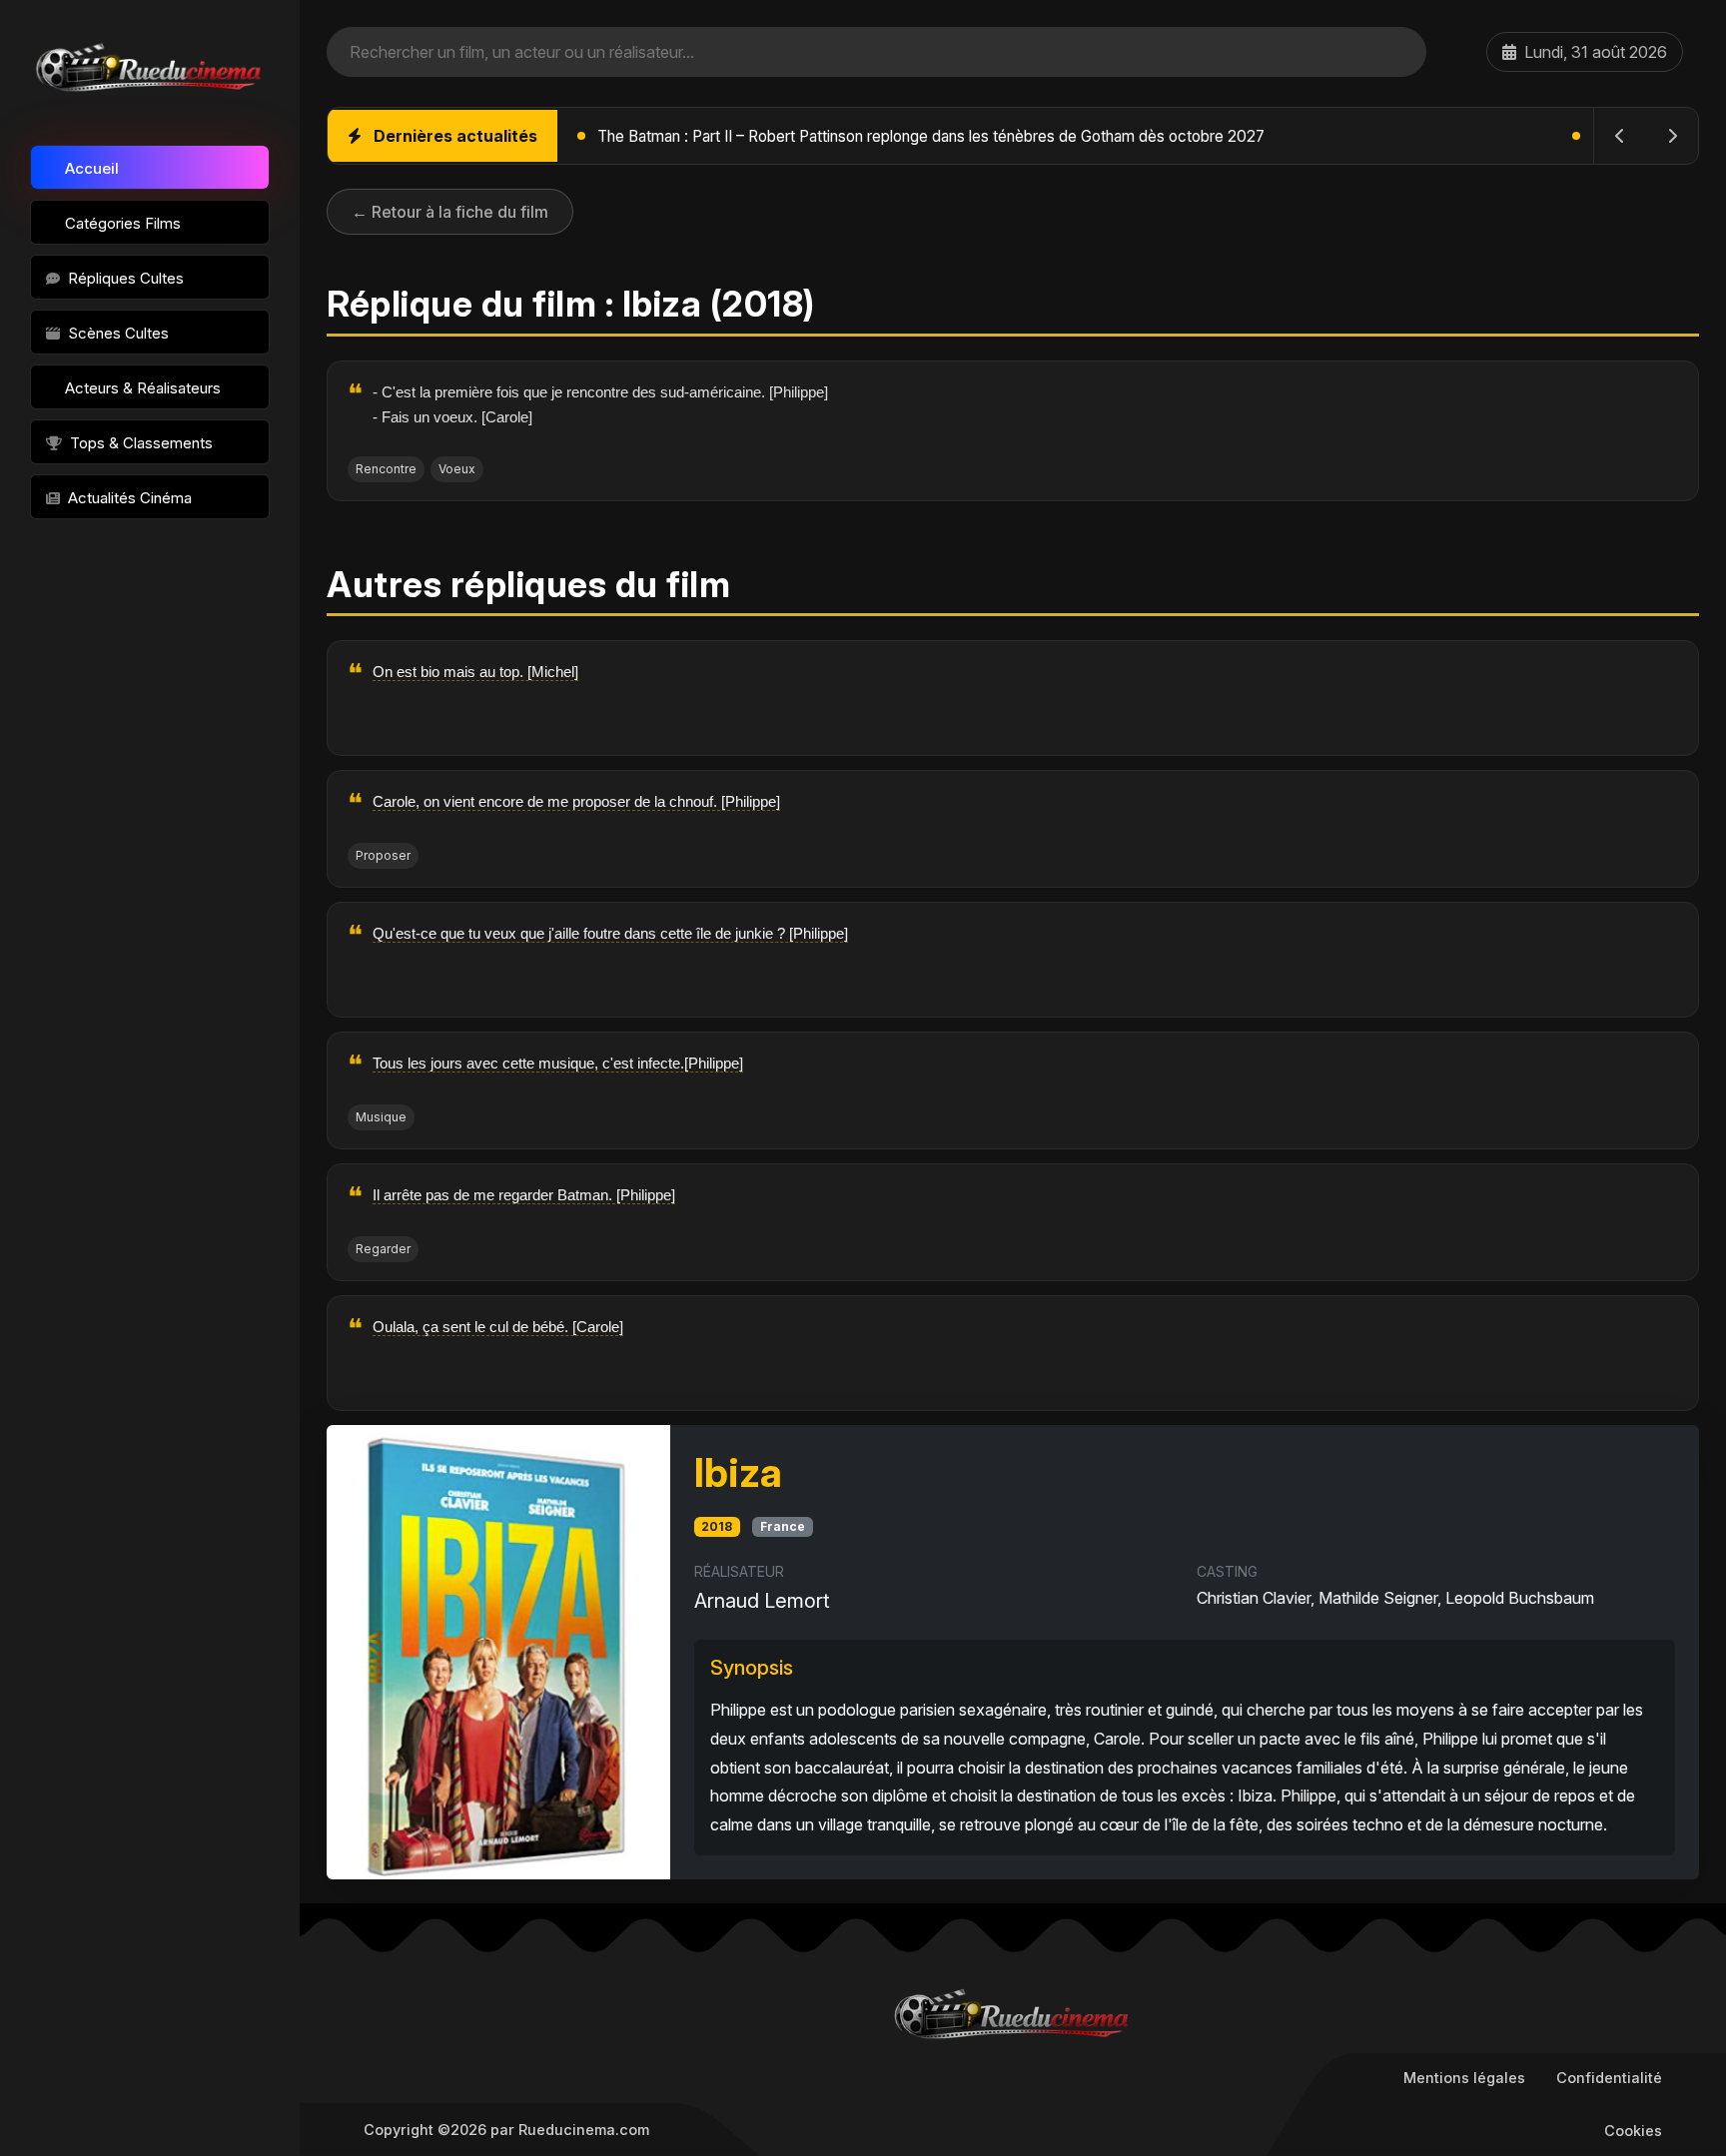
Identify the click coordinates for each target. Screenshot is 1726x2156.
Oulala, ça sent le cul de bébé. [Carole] (498, 1327)
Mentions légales (1464, 2078)
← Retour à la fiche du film (450, 212)
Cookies (1633, 2131)
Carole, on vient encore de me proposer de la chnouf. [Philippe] (576, 801)
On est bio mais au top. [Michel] (475, 672)
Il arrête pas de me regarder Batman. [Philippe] (524, 1195)
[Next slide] (1672, 136)
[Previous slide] (1620, 136)
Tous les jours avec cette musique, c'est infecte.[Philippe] (558, 1063)
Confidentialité (1609, 2078)
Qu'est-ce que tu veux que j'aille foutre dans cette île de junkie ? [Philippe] (610, 933)
